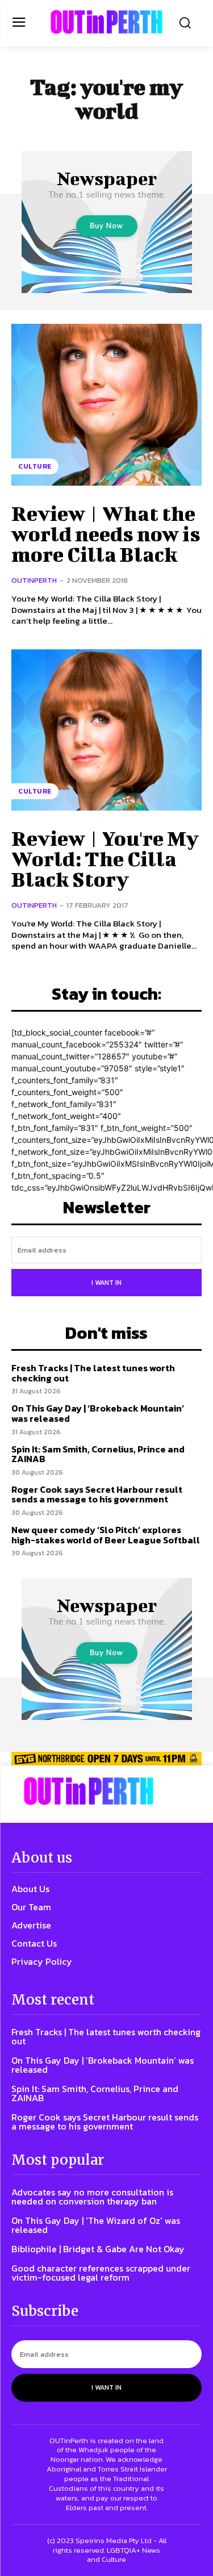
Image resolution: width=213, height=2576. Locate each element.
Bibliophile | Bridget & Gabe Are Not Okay (98, 2249)
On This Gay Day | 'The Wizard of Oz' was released (96, 2225)
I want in (106, 1283)
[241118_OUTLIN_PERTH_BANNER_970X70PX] (106, 1759)
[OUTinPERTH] (106, 22)
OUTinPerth (34, 580)
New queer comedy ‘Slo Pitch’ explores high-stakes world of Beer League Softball (106, 1535)
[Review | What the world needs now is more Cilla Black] (106, 405)
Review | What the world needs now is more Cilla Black (106, 533)
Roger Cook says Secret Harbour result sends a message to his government (97, 1494)
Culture (35, 466)
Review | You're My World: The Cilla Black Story (105, 858)
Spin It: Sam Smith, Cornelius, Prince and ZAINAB (98, 1454)
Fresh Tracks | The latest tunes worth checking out (93, 1373)
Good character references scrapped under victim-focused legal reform (101, 2273)
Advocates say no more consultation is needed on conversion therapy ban (92, 2197)
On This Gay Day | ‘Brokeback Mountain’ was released (98, 1413)
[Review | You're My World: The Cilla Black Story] (106, 730)
